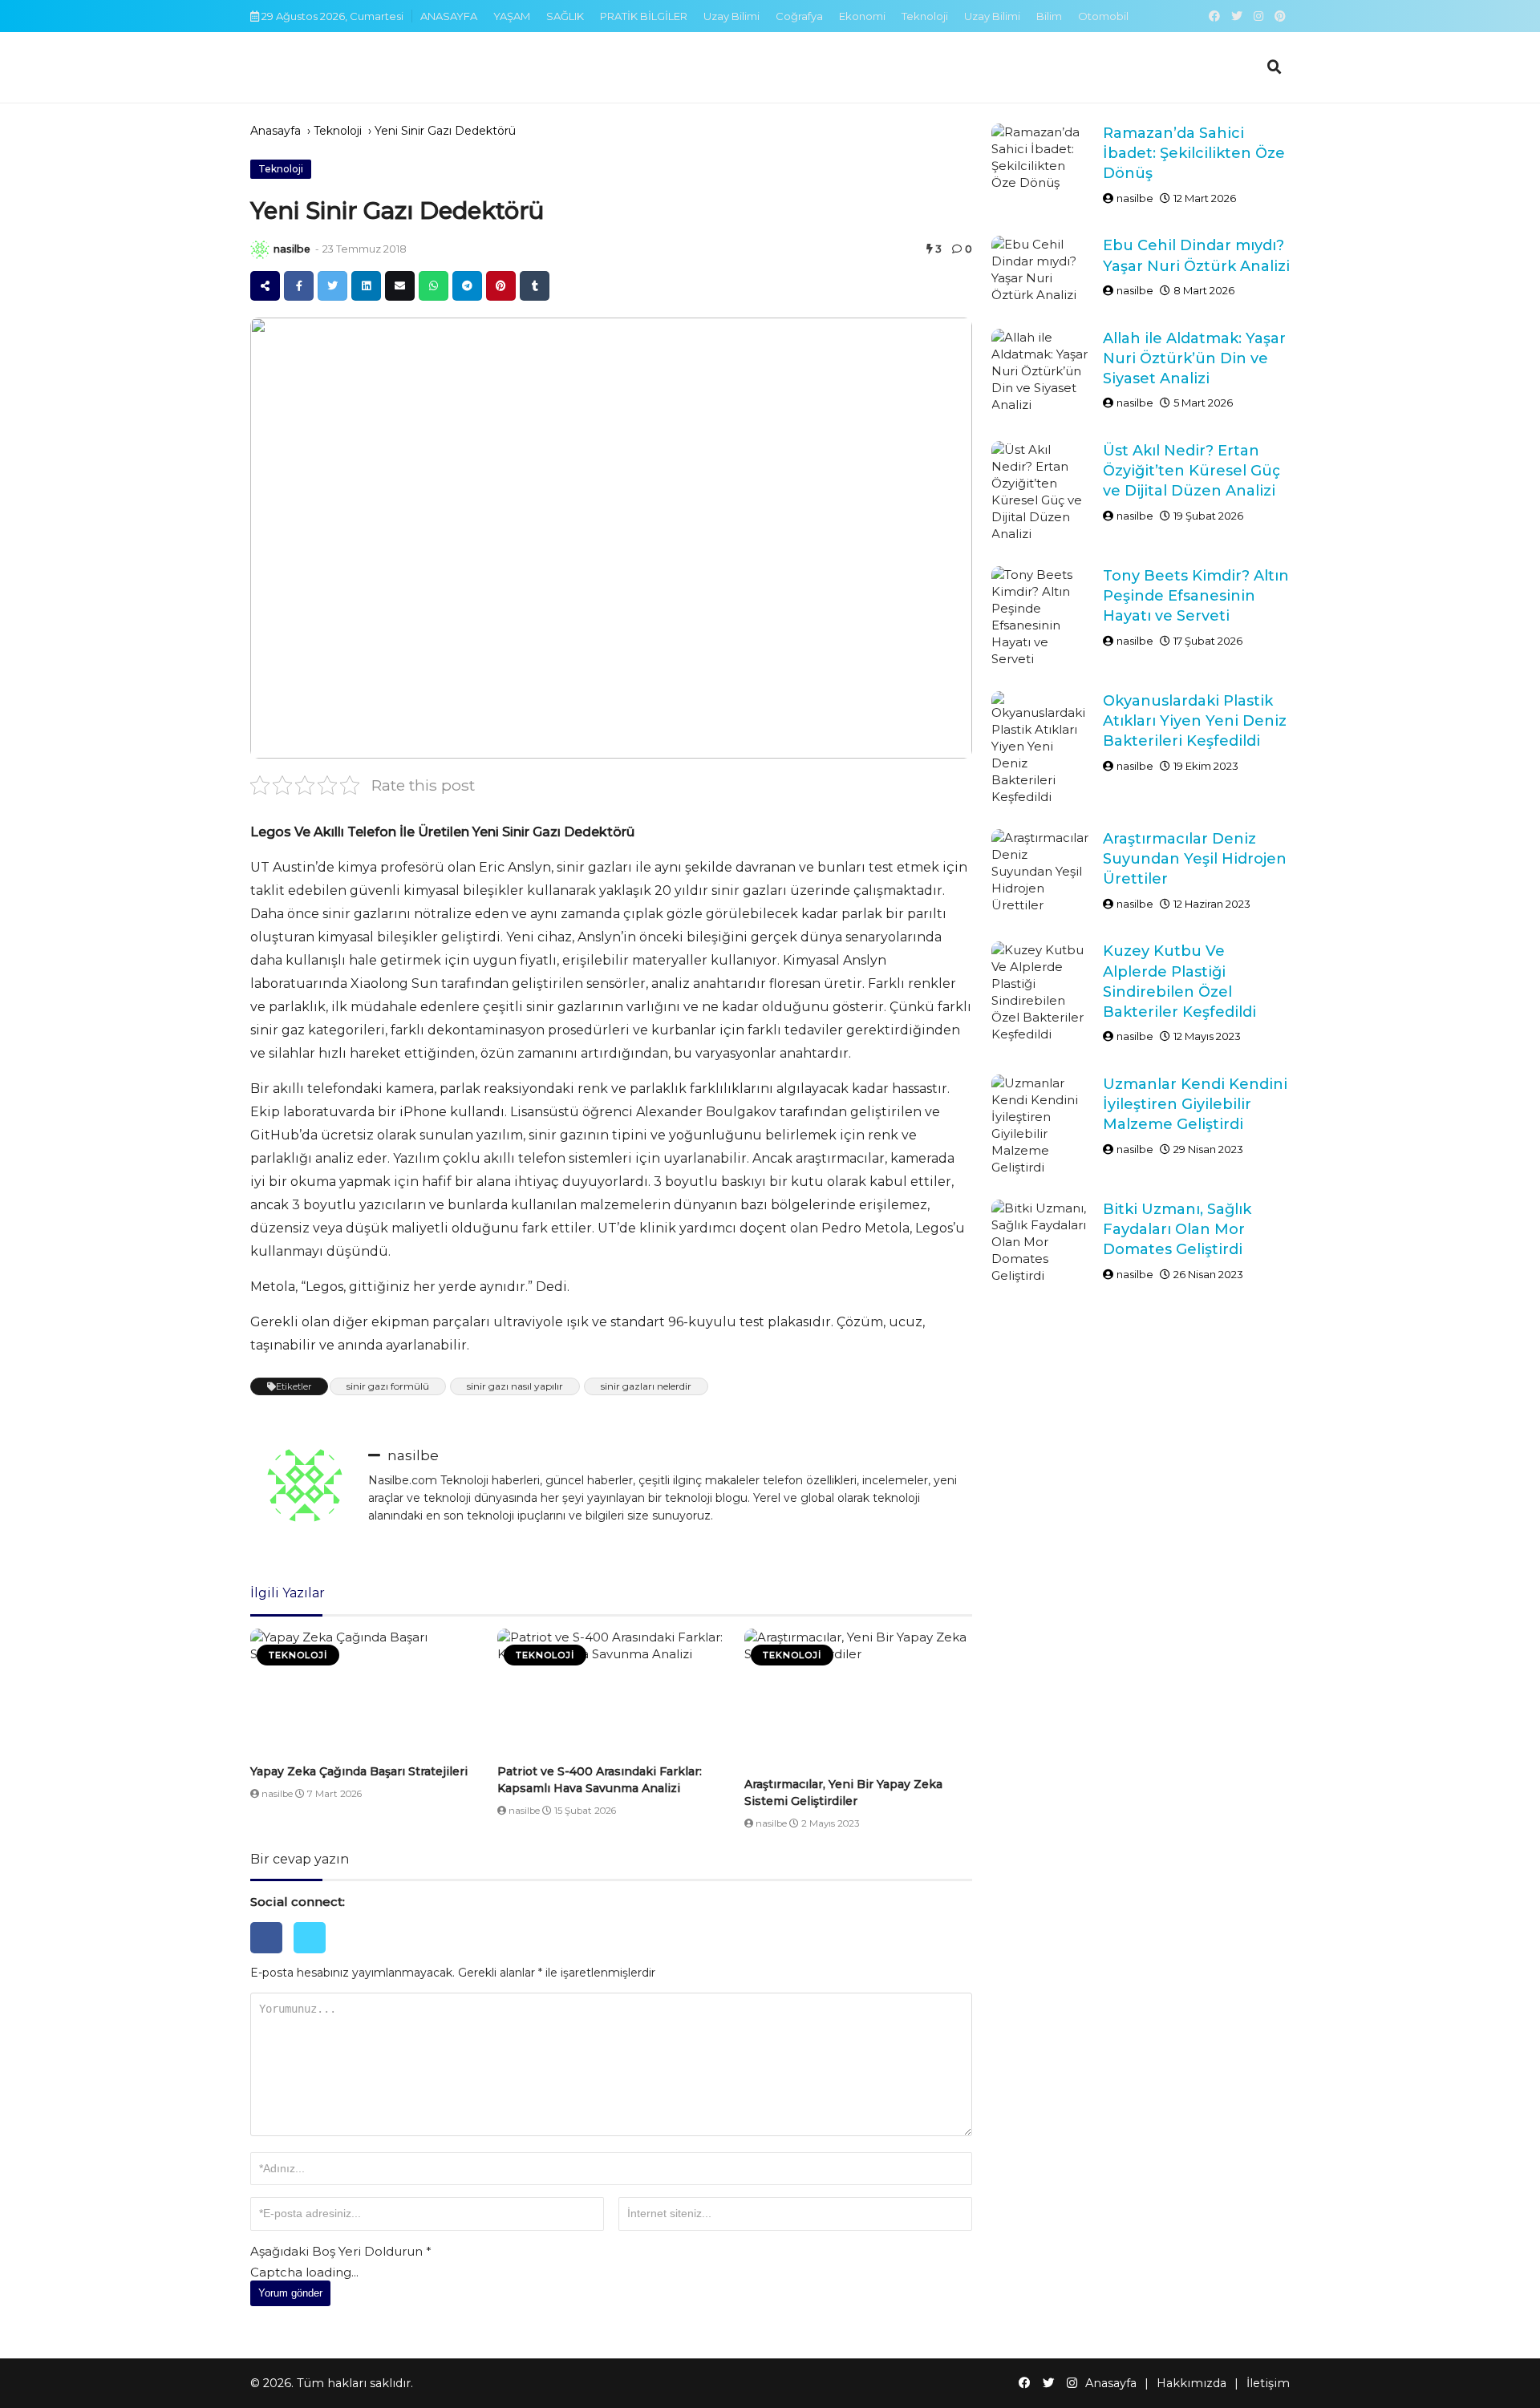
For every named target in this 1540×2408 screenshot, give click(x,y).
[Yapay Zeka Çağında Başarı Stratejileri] (364, 1693)
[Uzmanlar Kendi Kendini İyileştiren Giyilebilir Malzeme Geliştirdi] (1041, 1125)
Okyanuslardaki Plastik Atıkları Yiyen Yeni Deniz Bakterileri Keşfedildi (1195, 721)
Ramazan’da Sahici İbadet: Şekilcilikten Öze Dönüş (1194, 153)
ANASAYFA (449, 16)
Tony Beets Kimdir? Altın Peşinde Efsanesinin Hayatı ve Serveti (1196, 596)
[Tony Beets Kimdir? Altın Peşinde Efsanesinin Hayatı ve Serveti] (1041, 617)
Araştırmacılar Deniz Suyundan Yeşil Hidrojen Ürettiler (1195, 859)
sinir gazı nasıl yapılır (515, 1386)
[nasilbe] (260, 249)
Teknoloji (925, 16)
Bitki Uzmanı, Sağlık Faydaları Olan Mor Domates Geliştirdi (1177, 1229)
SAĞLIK (565, 16)
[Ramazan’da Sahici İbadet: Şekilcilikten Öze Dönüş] (1041, 157)
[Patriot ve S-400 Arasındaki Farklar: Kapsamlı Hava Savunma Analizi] (611, 1693)
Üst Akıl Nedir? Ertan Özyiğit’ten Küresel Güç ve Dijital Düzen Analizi (1191, 471)
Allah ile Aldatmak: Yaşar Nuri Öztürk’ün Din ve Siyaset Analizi (1194, 358)
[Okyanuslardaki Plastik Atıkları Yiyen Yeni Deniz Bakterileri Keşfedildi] (1041, 748)
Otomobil (1103, 16)
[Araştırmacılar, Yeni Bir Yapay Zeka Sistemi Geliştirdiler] (858, 1700)
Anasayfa (276, 131)
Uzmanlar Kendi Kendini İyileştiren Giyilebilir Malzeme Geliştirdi (1195, 1104)
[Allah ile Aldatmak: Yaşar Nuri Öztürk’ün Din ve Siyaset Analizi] (1041, 371)
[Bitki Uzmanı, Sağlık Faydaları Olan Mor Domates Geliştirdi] (1041, 1242)
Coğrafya (799, 16)
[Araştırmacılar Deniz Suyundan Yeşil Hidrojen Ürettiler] (1041, 871)
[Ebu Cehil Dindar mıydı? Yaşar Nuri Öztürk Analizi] (1041, 269)
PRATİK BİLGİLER (644, 16)
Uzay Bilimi (731, 16)
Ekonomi (862, 16)
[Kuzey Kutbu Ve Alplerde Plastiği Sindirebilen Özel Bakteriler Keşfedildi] (1041, 992)
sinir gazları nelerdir (646, 1386)
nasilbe (292, 249)
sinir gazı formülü (388, 1386)
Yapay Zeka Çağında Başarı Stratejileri (359, 1771)
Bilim (1049, 16)
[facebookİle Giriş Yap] (272, 1957)
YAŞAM (512, 16)
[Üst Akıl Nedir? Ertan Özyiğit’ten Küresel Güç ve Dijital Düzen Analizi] (1041, 492)
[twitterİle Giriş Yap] (314, 1957)
